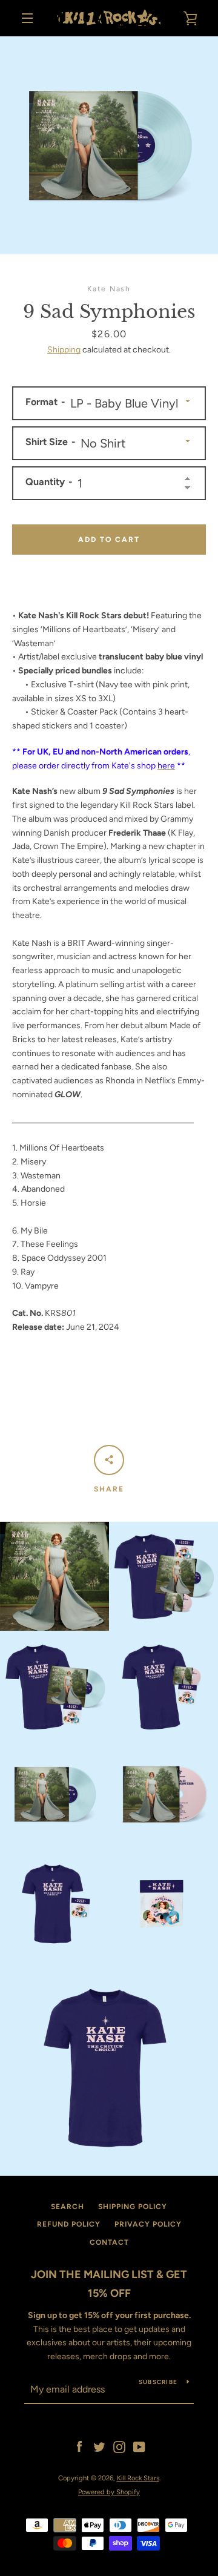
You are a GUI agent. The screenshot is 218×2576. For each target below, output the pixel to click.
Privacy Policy (148, 2224)
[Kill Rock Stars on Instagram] (119, 2447)
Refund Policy (69, 2224)
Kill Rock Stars (138, 2478)
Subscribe (158, 2382)
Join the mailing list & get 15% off (109, 2284)
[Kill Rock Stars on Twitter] (99, 2447)
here (166, 766)
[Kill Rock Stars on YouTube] (139, 2447)
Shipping (64, 350)
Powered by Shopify (109, 2492)
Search (68, 2207)
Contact (109, 2242)
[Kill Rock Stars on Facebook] (79, 2447)
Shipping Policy (133, 2207)
